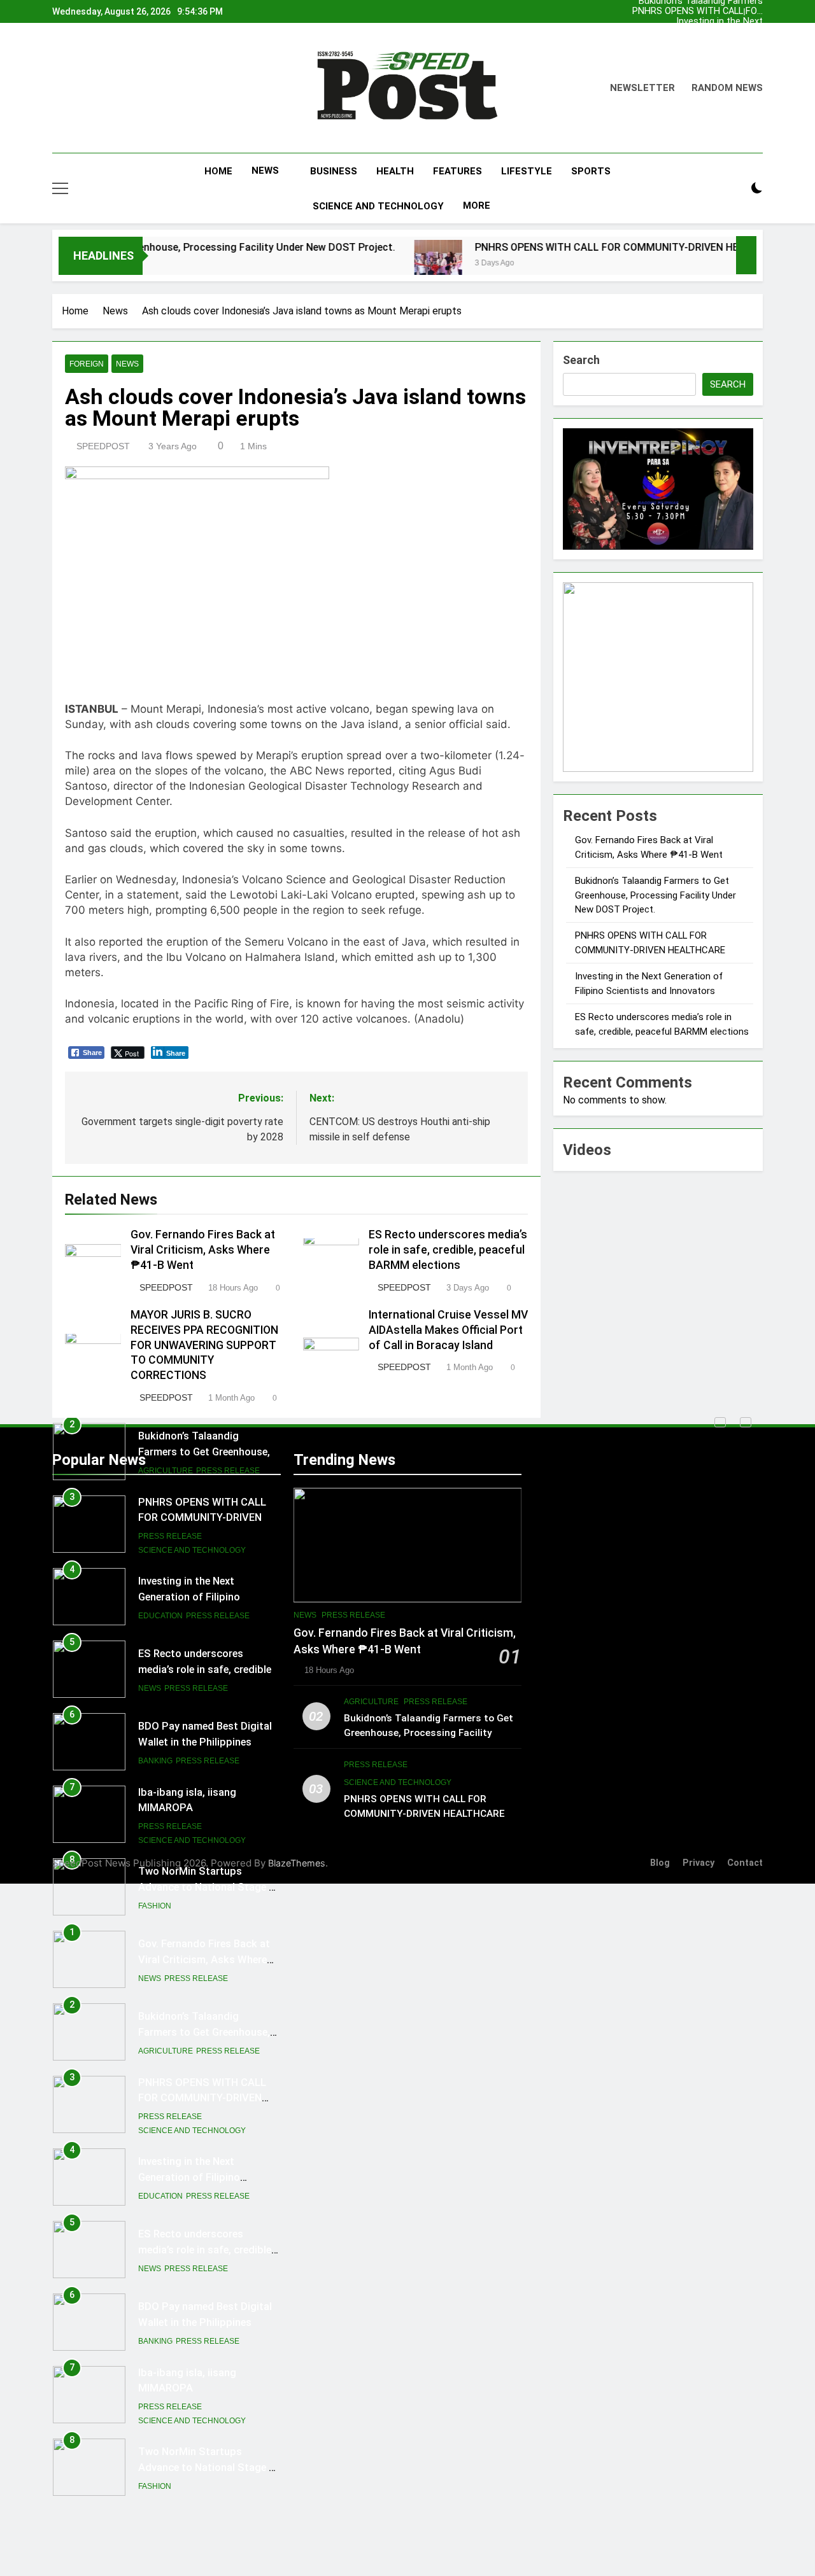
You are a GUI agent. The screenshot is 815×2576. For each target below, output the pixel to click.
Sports (591, 171)
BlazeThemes (297, 1863)
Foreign (87, 364)
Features (457, 171)
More (477, 206)
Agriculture (166, 1979)
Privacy (698, 1863)
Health (395, 171)
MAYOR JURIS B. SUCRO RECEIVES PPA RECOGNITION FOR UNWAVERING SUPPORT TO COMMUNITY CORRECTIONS (204, 1345)
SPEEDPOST (103, 446)
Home (218, 171)
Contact (745, 1863)
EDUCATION (160, 1544)
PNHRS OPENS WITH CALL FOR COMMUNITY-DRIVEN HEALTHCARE (707, 42)
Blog (660, 1863)
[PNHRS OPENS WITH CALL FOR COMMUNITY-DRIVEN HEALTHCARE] (366, 264)
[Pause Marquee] (746, 255)
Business (334, 171)
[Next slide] (756, 8)
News (265, 171)
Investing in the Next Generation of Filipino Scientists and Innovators (708, 11)
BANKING (155, 1689)
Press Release (170, 1464)
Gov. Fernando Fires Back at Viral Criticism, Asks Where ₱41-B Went (710, 22)
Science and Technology (378, 206)
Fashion (155, 1834)
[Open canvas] (60, 188)
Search (581, 360)
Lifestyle (527, 171)
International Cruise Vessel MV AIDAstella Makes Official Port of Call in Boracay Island (448, 1329)
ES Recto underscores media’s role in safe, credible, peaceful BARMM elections (448, 1250)
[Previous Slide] (720, 1422)
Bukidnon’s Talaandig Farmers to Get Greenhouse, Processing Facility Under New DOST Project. (711, 32)
